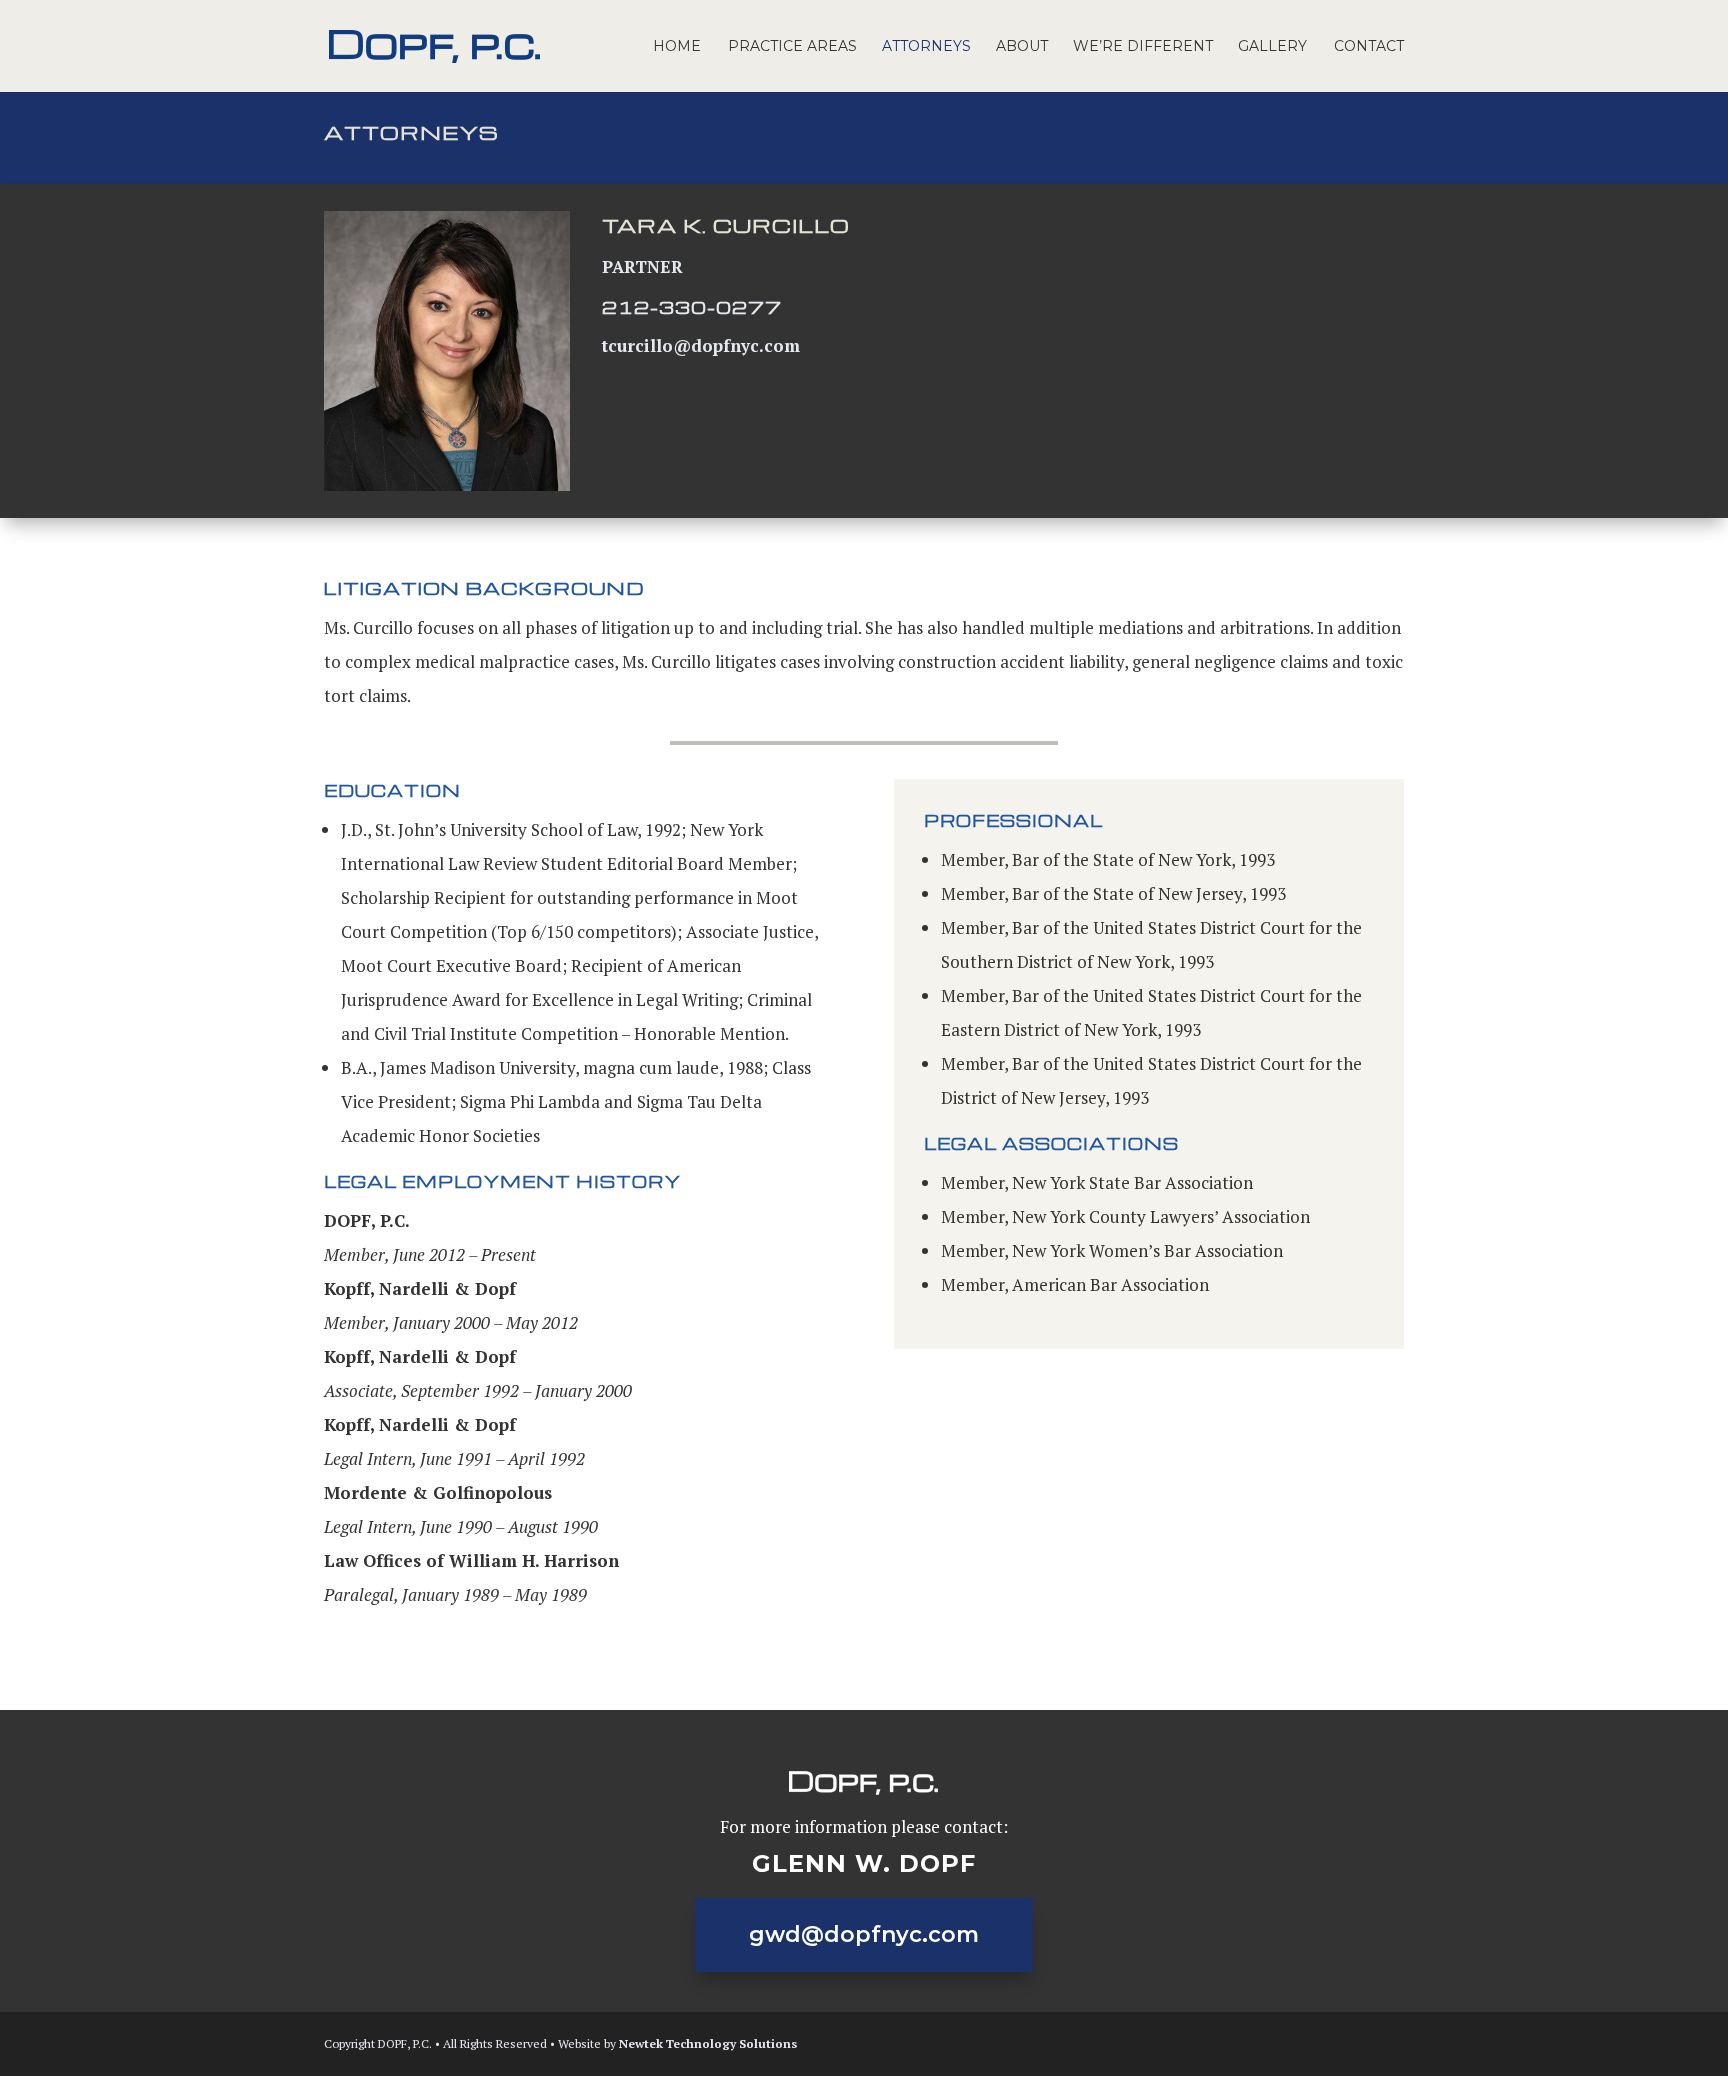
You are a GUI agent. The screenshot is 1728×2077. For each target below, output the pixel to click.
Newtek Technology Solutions (708, 2043)
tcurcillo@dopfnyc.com (701, 345)
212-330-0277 (692, 306)
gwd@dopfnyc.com (864, 1934)
